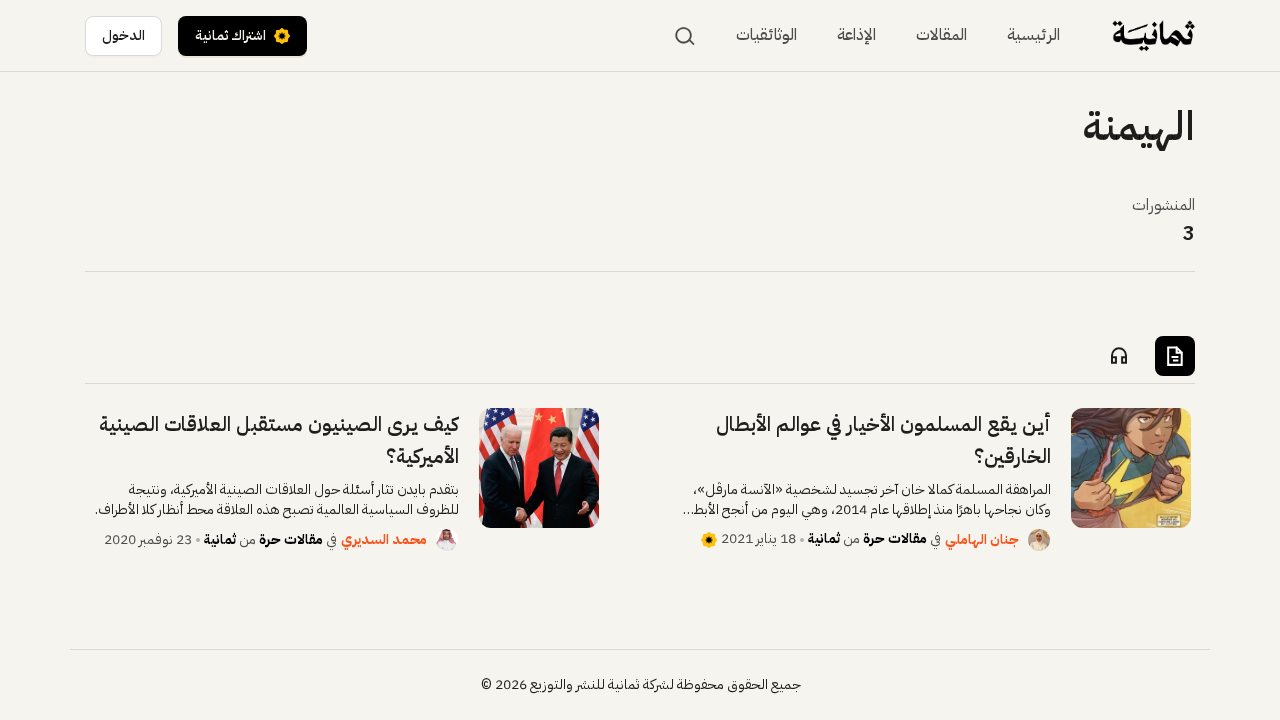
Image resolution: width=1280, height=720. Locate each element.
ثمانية (824, 538)
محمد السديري (384, 539)
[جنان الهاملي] (1039, 540)
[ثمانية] (1153, 35)
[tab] (1175, 356)
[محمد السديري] (447, 540)
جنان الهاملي (982, 539)
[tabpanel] (640, 480)
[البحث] (685, 36)
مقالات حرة (895, 538)
